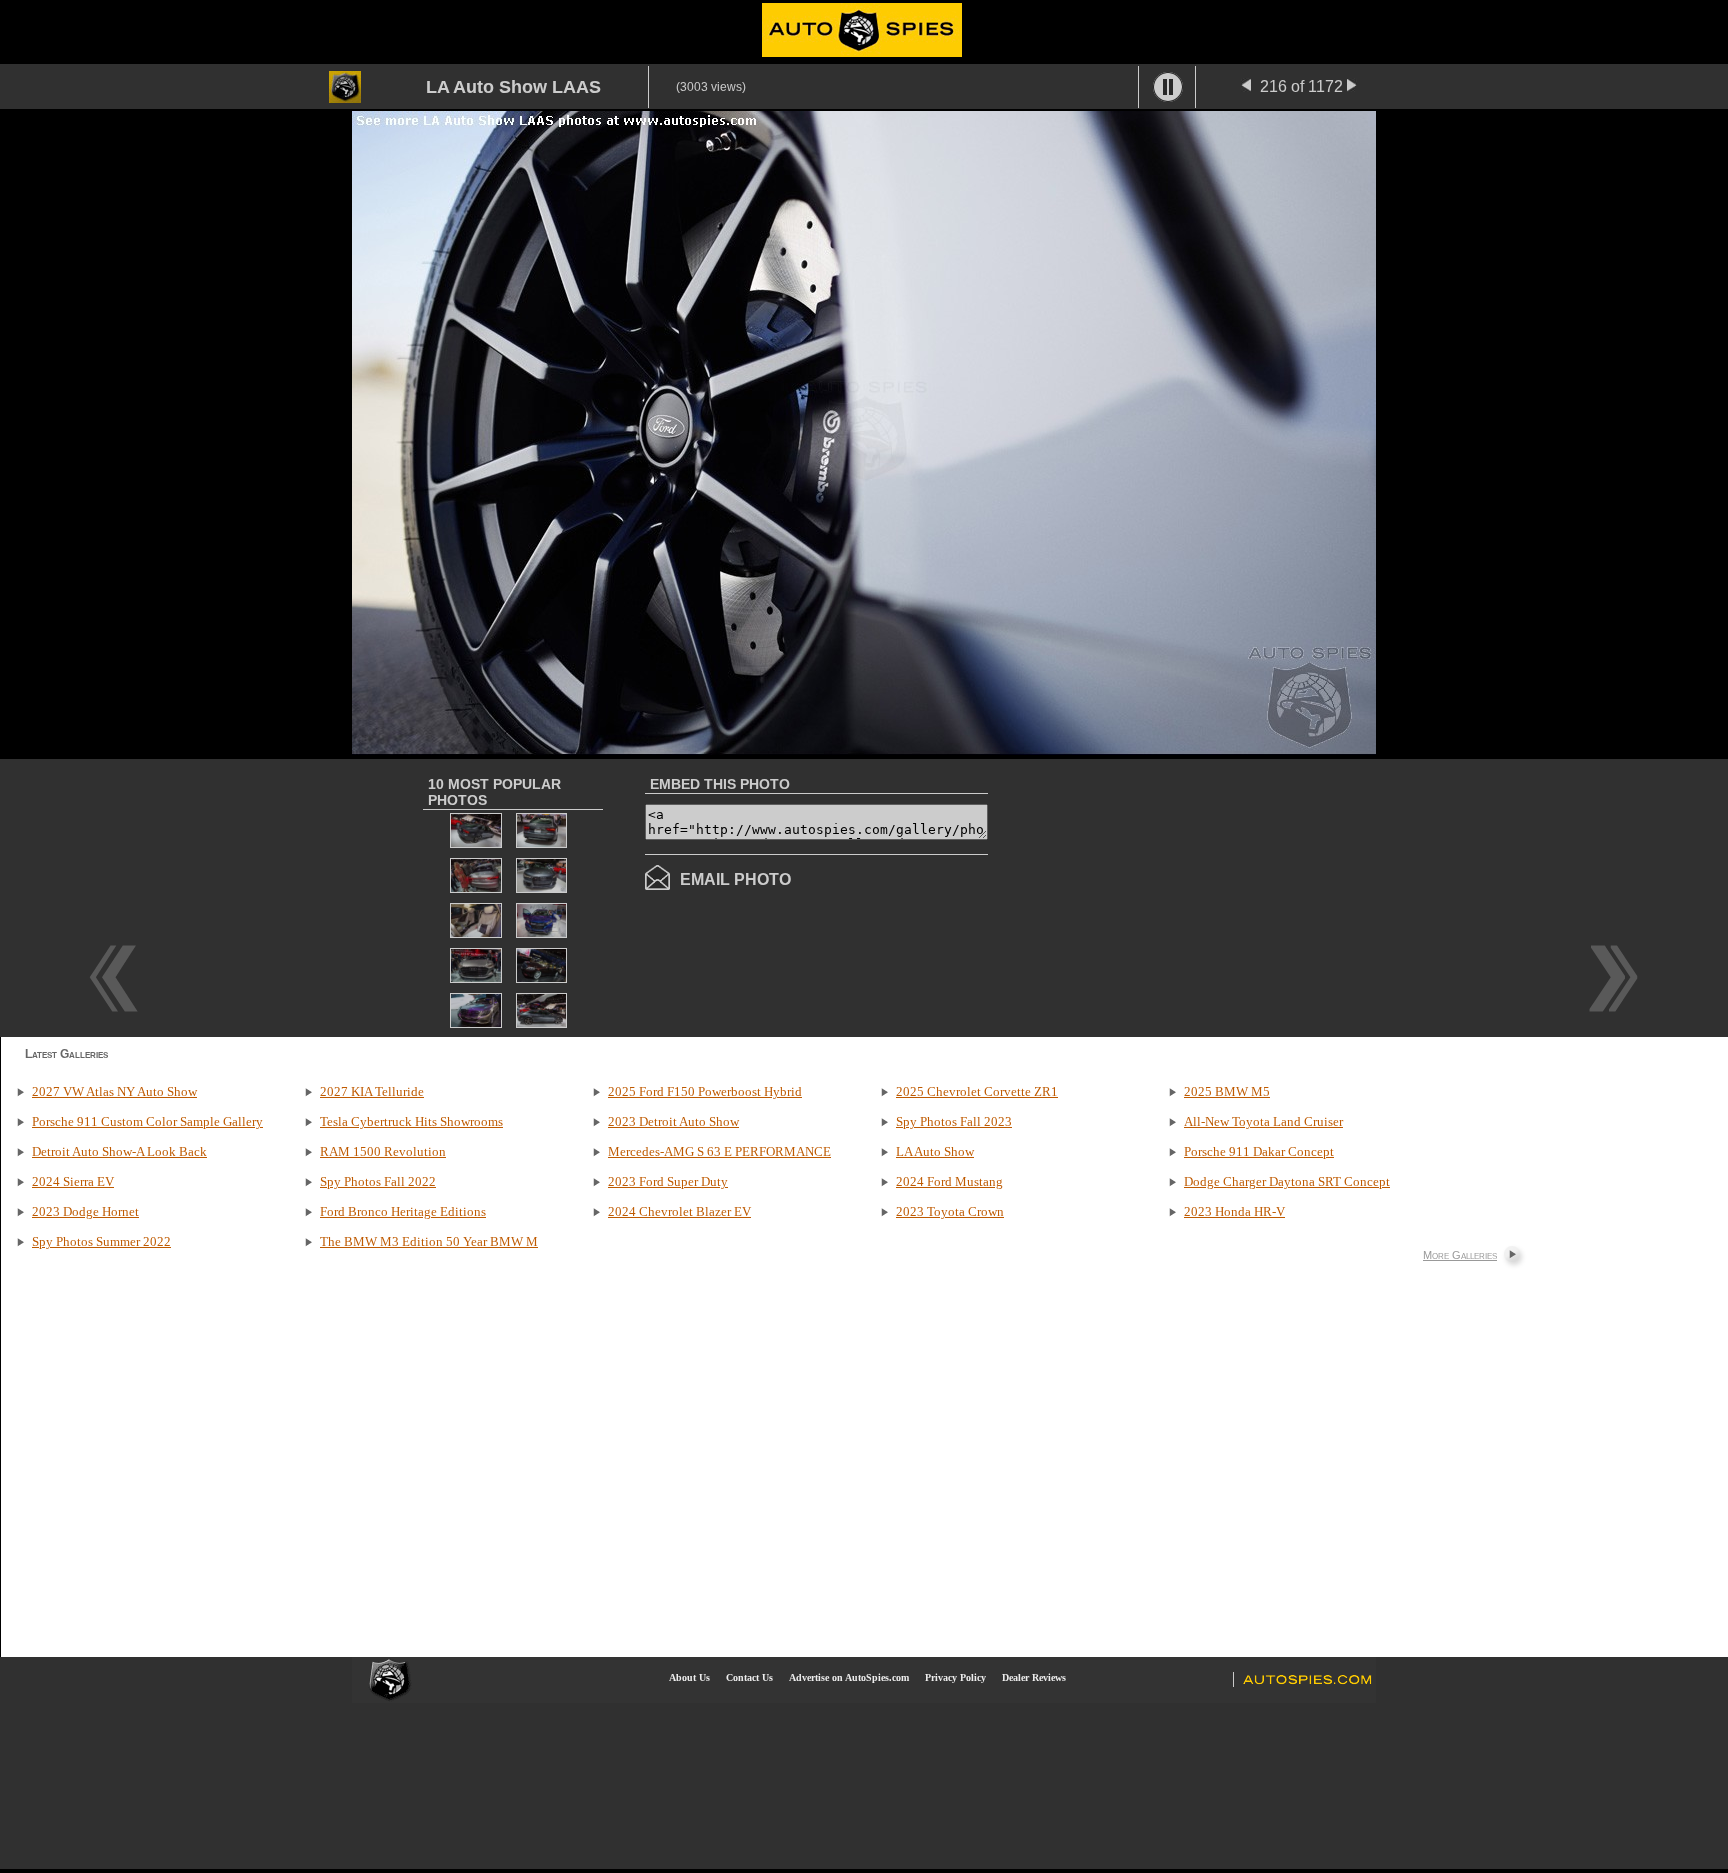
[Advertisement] (1156, 896)
